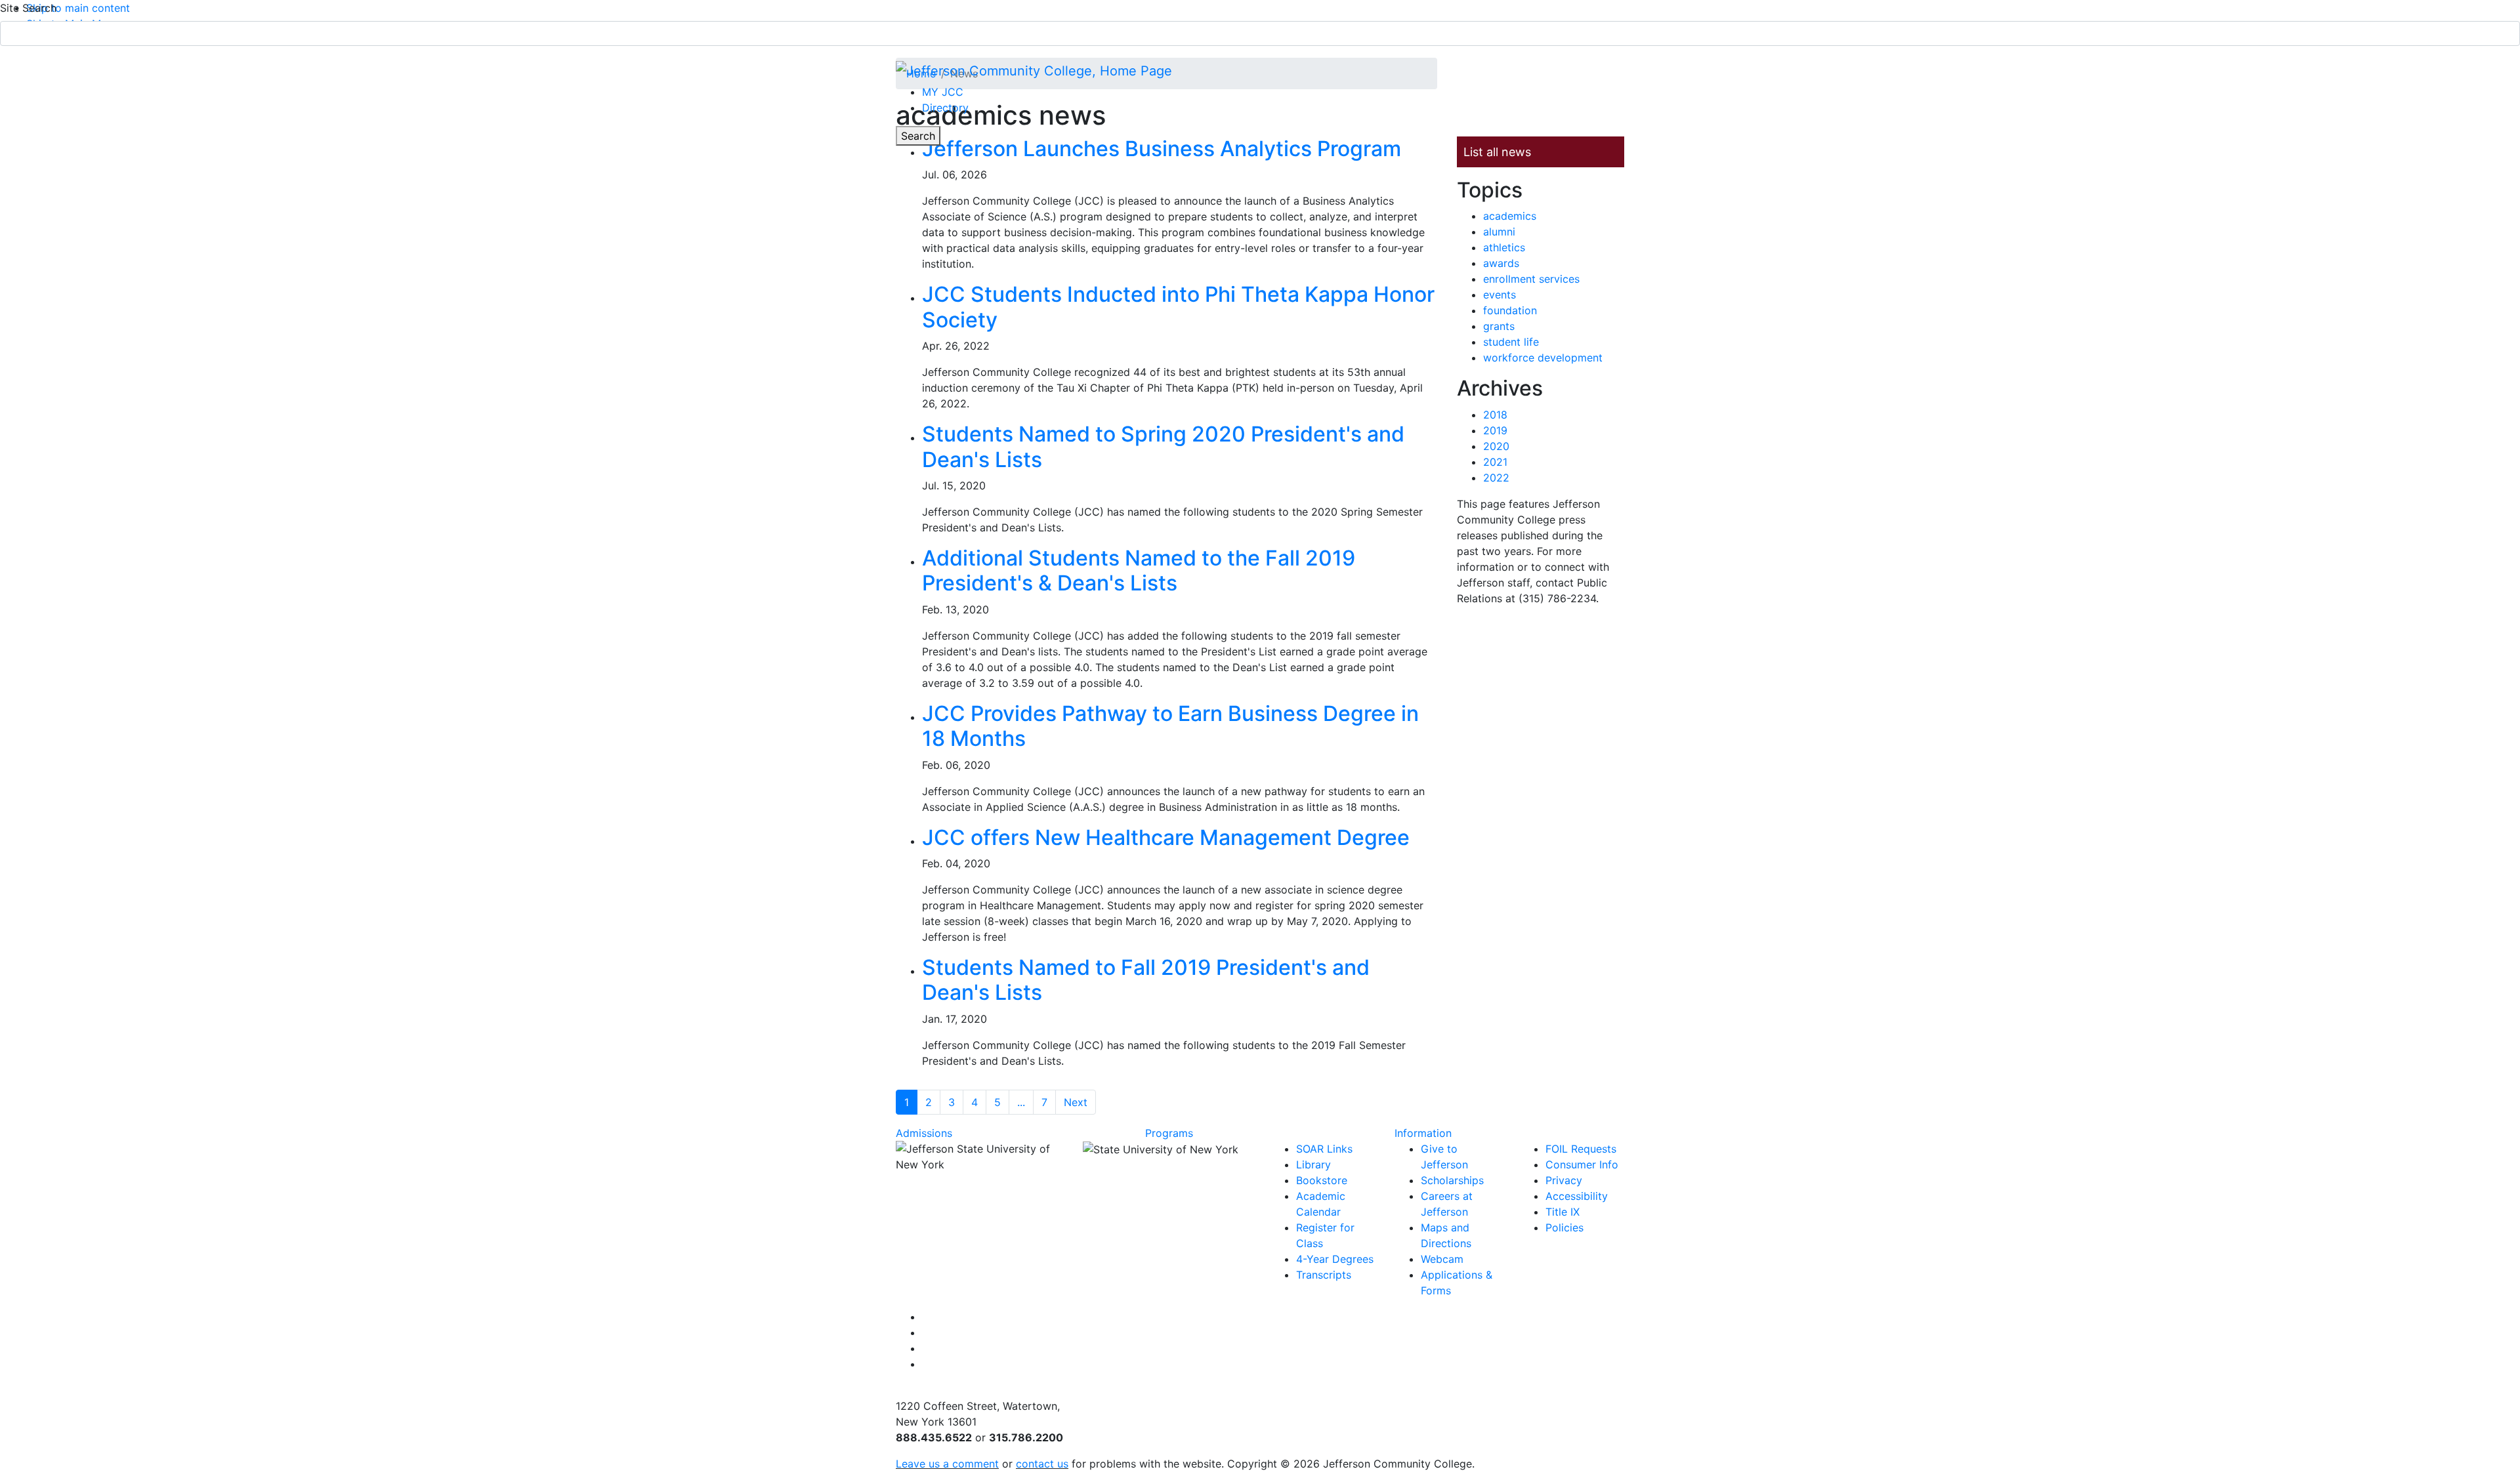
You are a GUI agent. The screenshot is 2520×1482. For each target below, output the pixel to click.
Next (1076, 1102)
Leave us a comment (947, 1464)
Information (1423, 1133)
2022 (1496, 478)
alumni (1499, 232)
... (1021, 1102)
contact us (1042, 1464)
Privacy (1564, 1180)
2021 (1495, 462)
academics (1510, 216)
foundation (1510, 310)
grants (1499, 326)
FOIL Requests (1581, 1149)
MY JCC (943, 92)
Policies (1564, 1227)
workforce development (1543, 358)
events (1500, 295)
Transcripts (1324, 1275)
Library (1313, 1164)
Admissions (924, 1133)
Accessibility (1577, 1196)
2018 (1495, 415)
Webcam (1442, 1259)
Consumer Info (1582, 1164)
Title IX (1563, 1212)
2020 (1496, 446)
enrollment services (1531, 279)
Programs (1169, 1133)
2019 (1495, 430)
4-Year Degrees (1335, 1259)
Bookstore (1322, 1180)
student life (1511, 342)
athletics (1504, 247)
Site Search (28, 8)
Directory (945, 108)
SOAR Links (1324, 1149)
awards (1501, 263)
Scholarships (1452, 1180)
